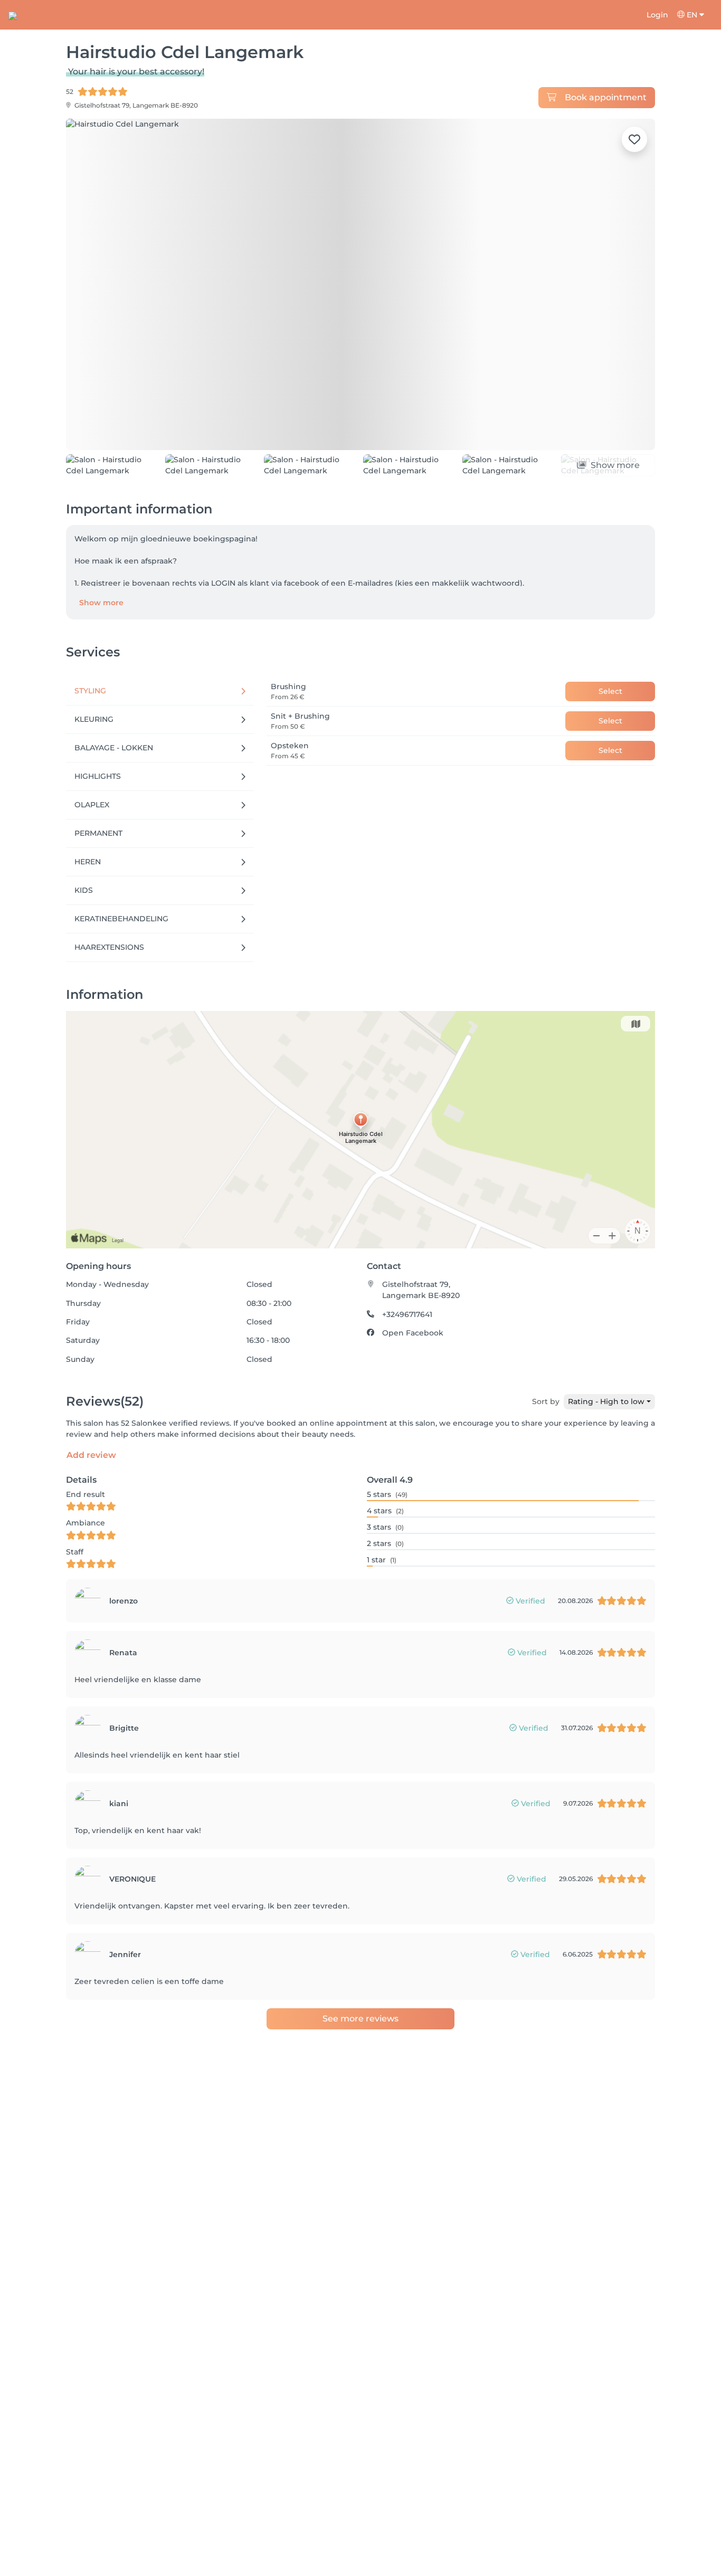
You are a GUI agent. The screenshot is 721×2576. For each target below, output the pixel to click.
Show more (101, 603)
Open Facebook (413, 1333)
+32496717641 (407, 1314)
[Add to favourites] (634, 139)
